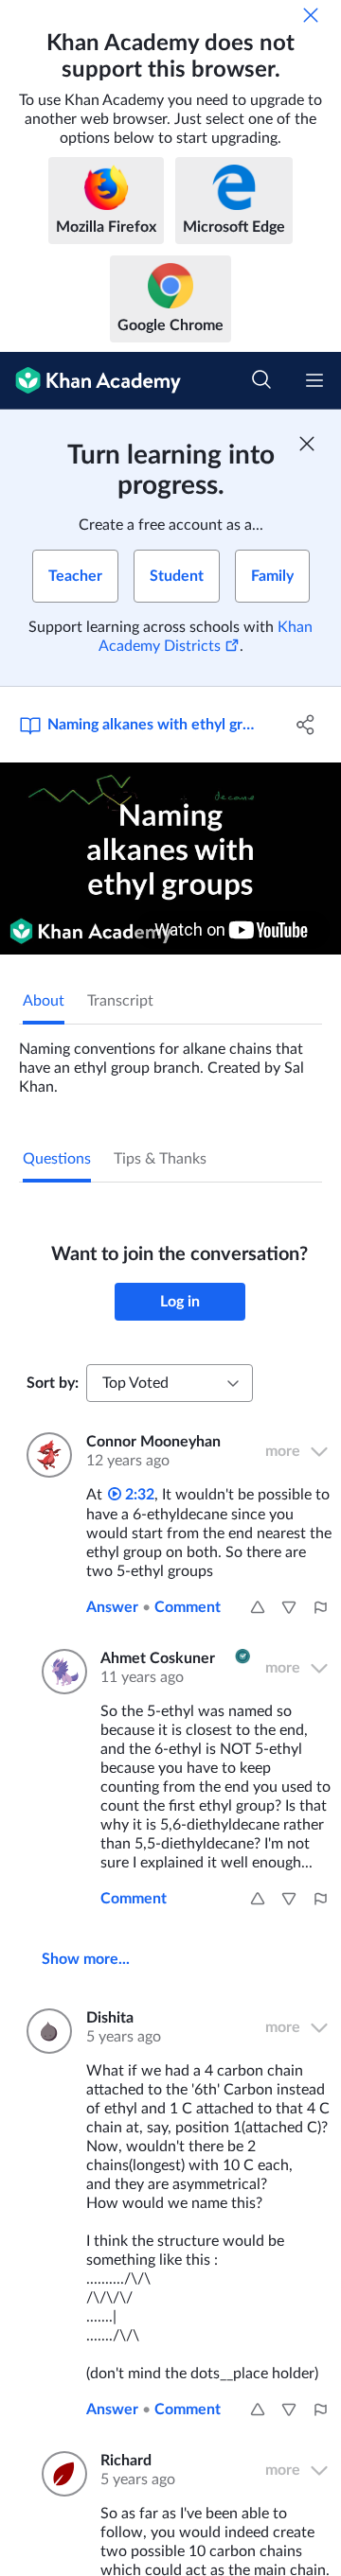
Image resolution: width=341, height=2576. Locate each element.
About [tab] (44, 1001)
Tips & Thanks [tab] (160, 1159)
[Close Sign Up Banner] (307, 444)
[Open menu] (314, 380)
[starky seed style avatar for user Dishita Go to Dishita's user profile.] (45, 2031)
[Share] (306, 725)
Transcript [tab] (120, 1001)
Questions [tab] (57, 1159)
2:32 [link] (138, 1495)
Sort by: (53, 1383)
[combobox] (170, 1383)
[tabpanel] (170, 1060)
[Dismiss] (311, 15)
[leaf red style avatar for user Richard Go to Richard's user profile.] (60, 2474)
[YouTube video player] (170, 859)
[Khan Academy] (90, 381)
